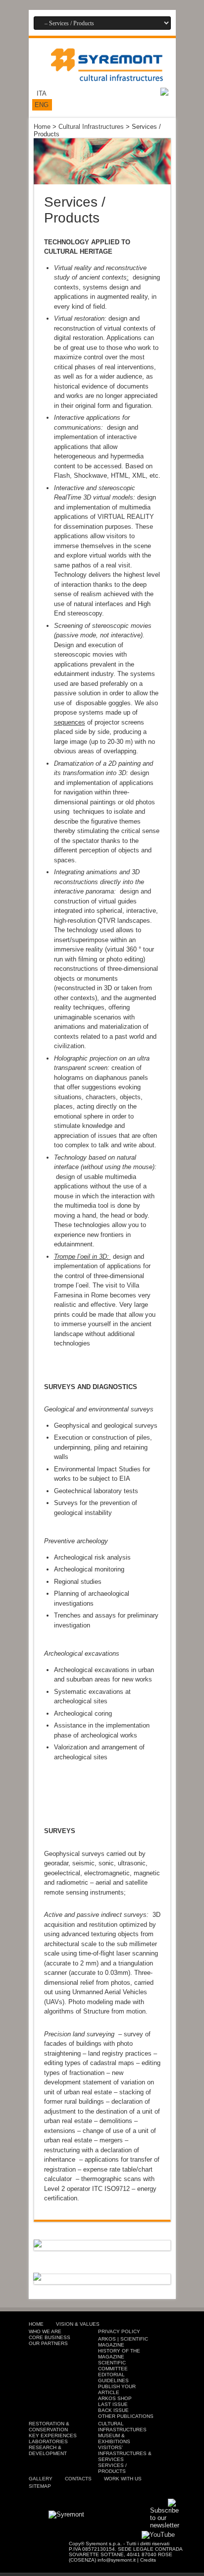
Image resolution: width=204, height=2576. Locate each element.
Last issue (113, 2404)
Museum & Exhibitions (114, 2438)
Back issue (113, 2410)
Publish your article (117, 2389)
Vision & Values (78, 2324)
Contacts (78, 2479)
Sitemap (40, 2486)
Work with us (123, 2479)
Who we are (45, 2331)
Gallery (41, 2479)
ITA (42, 93)
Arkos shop (115, 2398)
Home (42, 127)
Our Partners (48, 2343)
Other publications (126, 2416)
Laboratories (48, 2441)
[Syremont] (107, 75)
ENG (42, 105)
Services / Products (112, 2468)
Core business (50, 2337)
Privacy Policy (119, 2331)
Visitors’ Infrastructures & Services (125, 2453)
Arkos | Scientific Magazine (123, 2342)
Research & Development (48, 2450)
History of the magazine (119, 2354)
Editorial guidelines (113, 2378)
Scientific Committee (113, 2366)
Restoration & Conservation (49, 2427)
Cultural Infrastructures (91, 127)
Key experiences (53, 2436)
